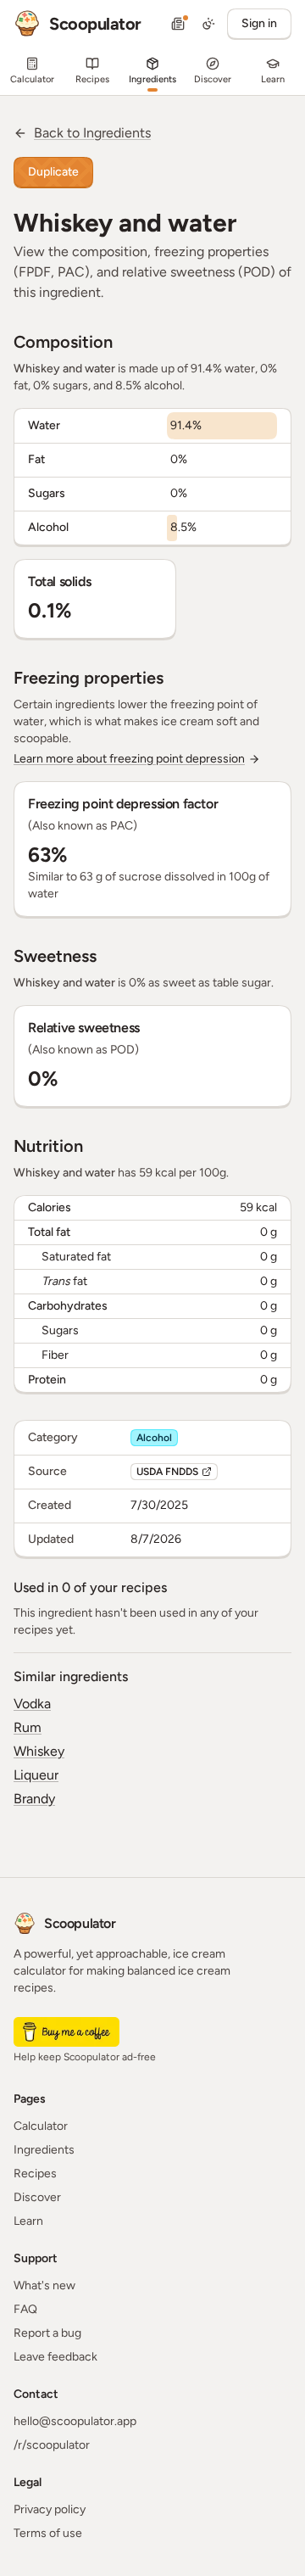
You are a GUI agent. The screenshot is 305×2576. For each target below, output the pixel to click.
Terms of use (48, 2533)
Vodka (32, 1704)
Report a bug (47, 2333)
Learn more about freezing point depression (129, 759)
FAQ (25, 2309)
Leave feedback (55, 2357)
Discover (37, 2197)
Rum (28, 1727)
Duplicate (53, 172)
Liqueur (36, 1775)
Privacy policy (50, 2509)
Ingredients (44, 2150)
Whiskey (39, 1751)
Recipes (35, 2174)
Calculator (41, 2126)
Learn (28, 2221)
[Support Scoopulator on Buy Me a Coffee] (67, 2032)
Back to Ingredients (92, 133)
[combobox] (208, 24)
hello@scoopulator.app (75, 2421)
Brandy (34, 1799)
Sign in (259, 23)
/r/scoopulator (52, 2445)
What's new (44, 2285)
